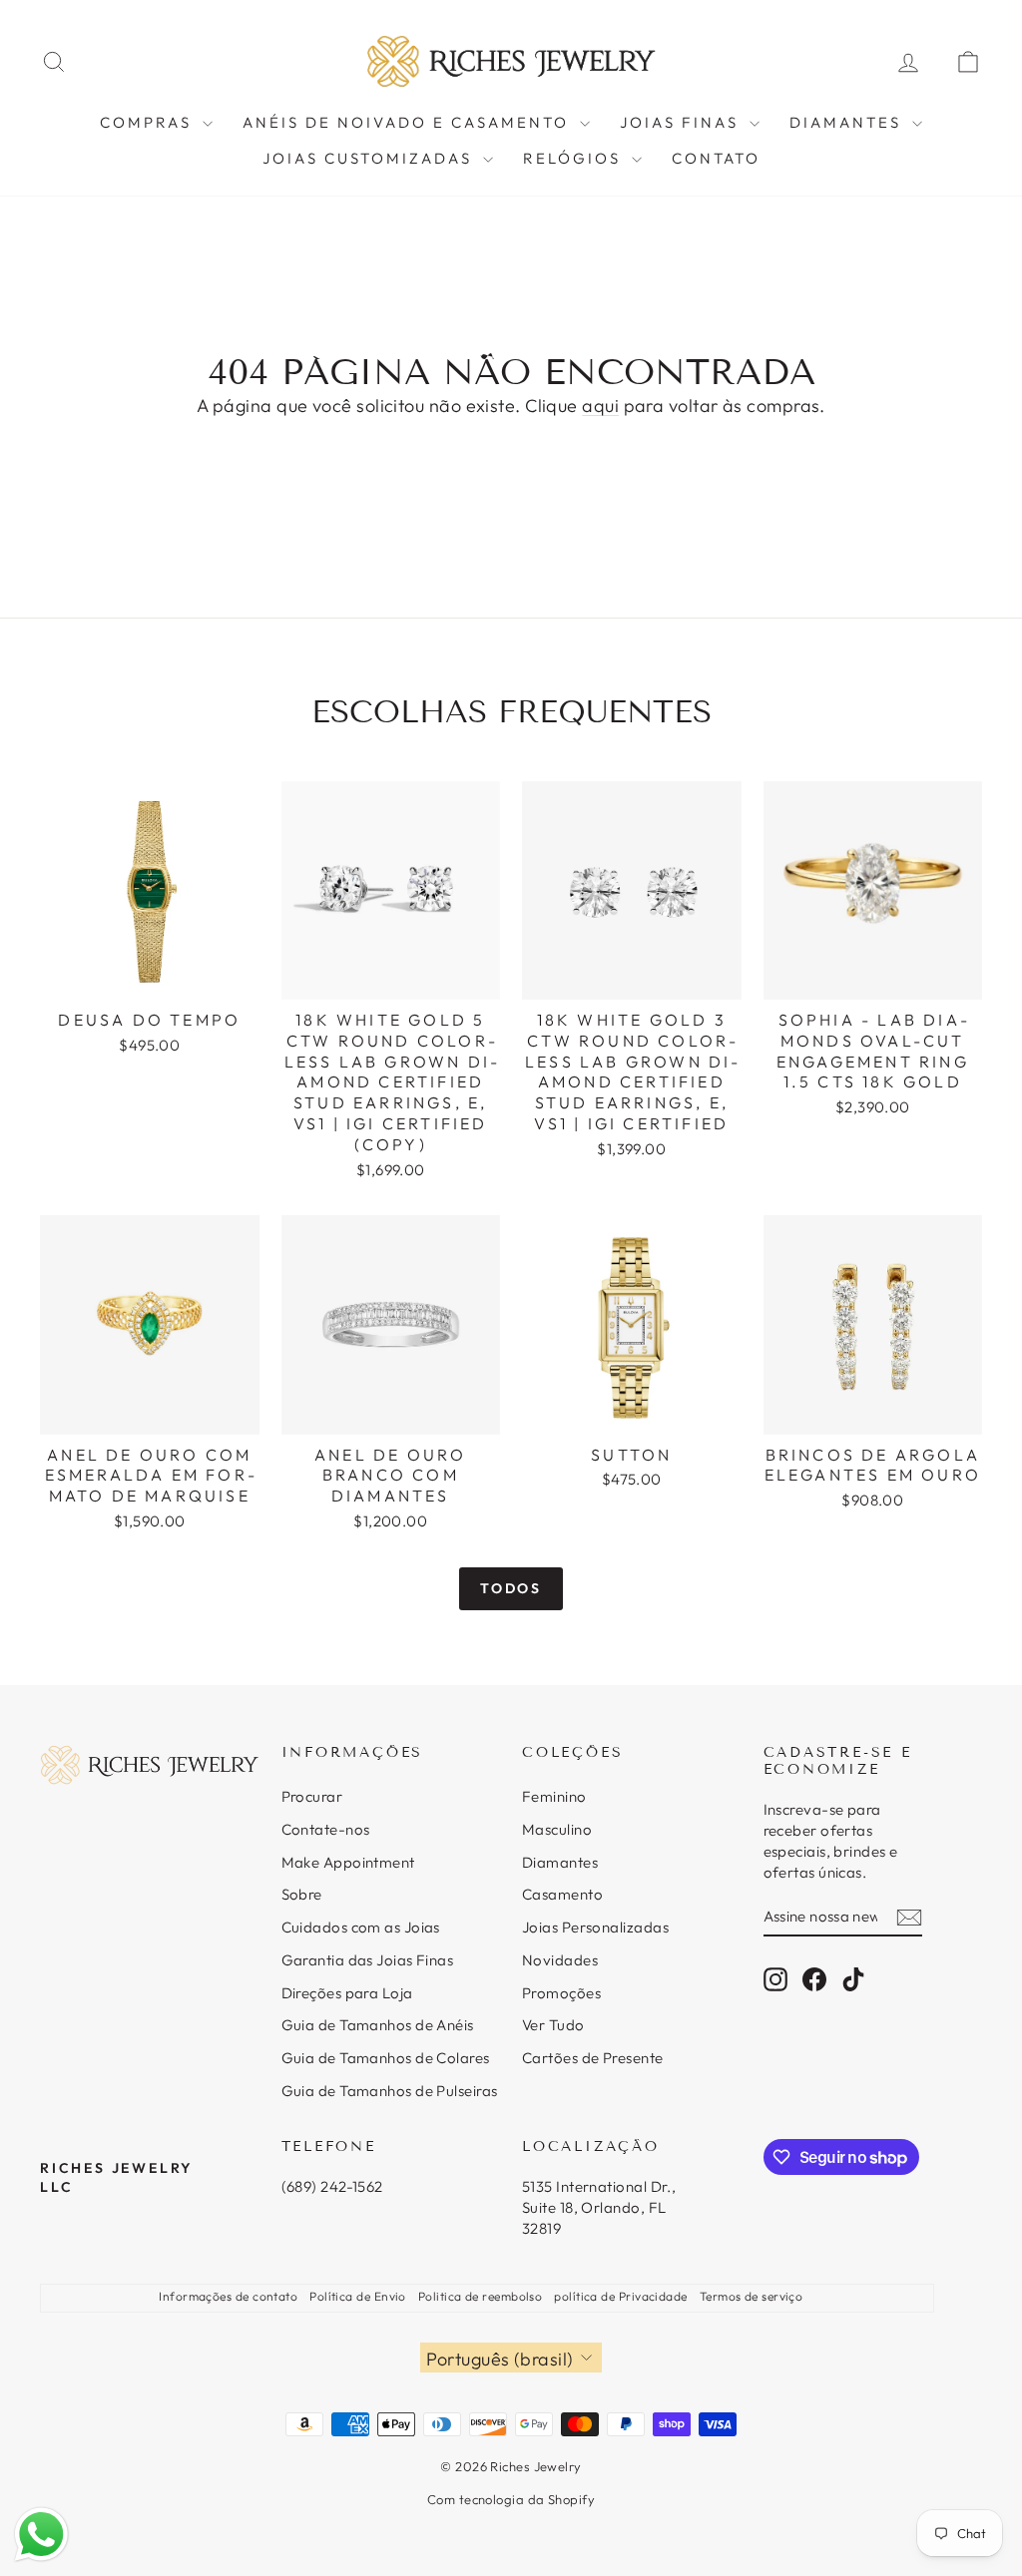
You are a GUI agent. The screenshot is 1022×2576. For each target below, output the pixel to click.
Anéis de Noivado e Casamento (409, 122)
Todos (511, 1588)
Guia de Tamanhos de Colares (386, 2058)
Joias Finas (682, 122)
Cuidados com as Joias (361, 1927)
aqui (600, 406)
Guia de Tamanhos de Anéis (378, 2025)
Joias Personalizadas (595, 1927)
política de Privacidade (620, 2296)
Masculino (557, 1829)
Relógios (575, 158)
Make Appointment (348, 1862)
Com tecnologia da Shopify (511, 2499)
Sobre (302, 1894)
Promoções (561, 1993)
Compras (149, 122)
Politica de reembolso (480, 2296)
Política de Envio (358, 2296)
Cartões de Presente (593, 2058)
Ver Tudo (553, 2025)
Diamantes (848, 122)
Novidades (560, 1960)
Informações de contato (228, 2296)
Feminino (554, 1796)
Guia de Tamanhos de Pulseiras (390, 2091)
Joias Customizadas (370, 158)
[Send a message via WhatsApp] (41, 2535)
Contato (716, 158)
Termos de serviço (752, 2296)
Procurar (312, 1796)
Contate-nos (326, 1829)
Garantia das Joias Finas (368, 1960)
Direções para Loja (347, 1993)
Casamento (562, 1894)
